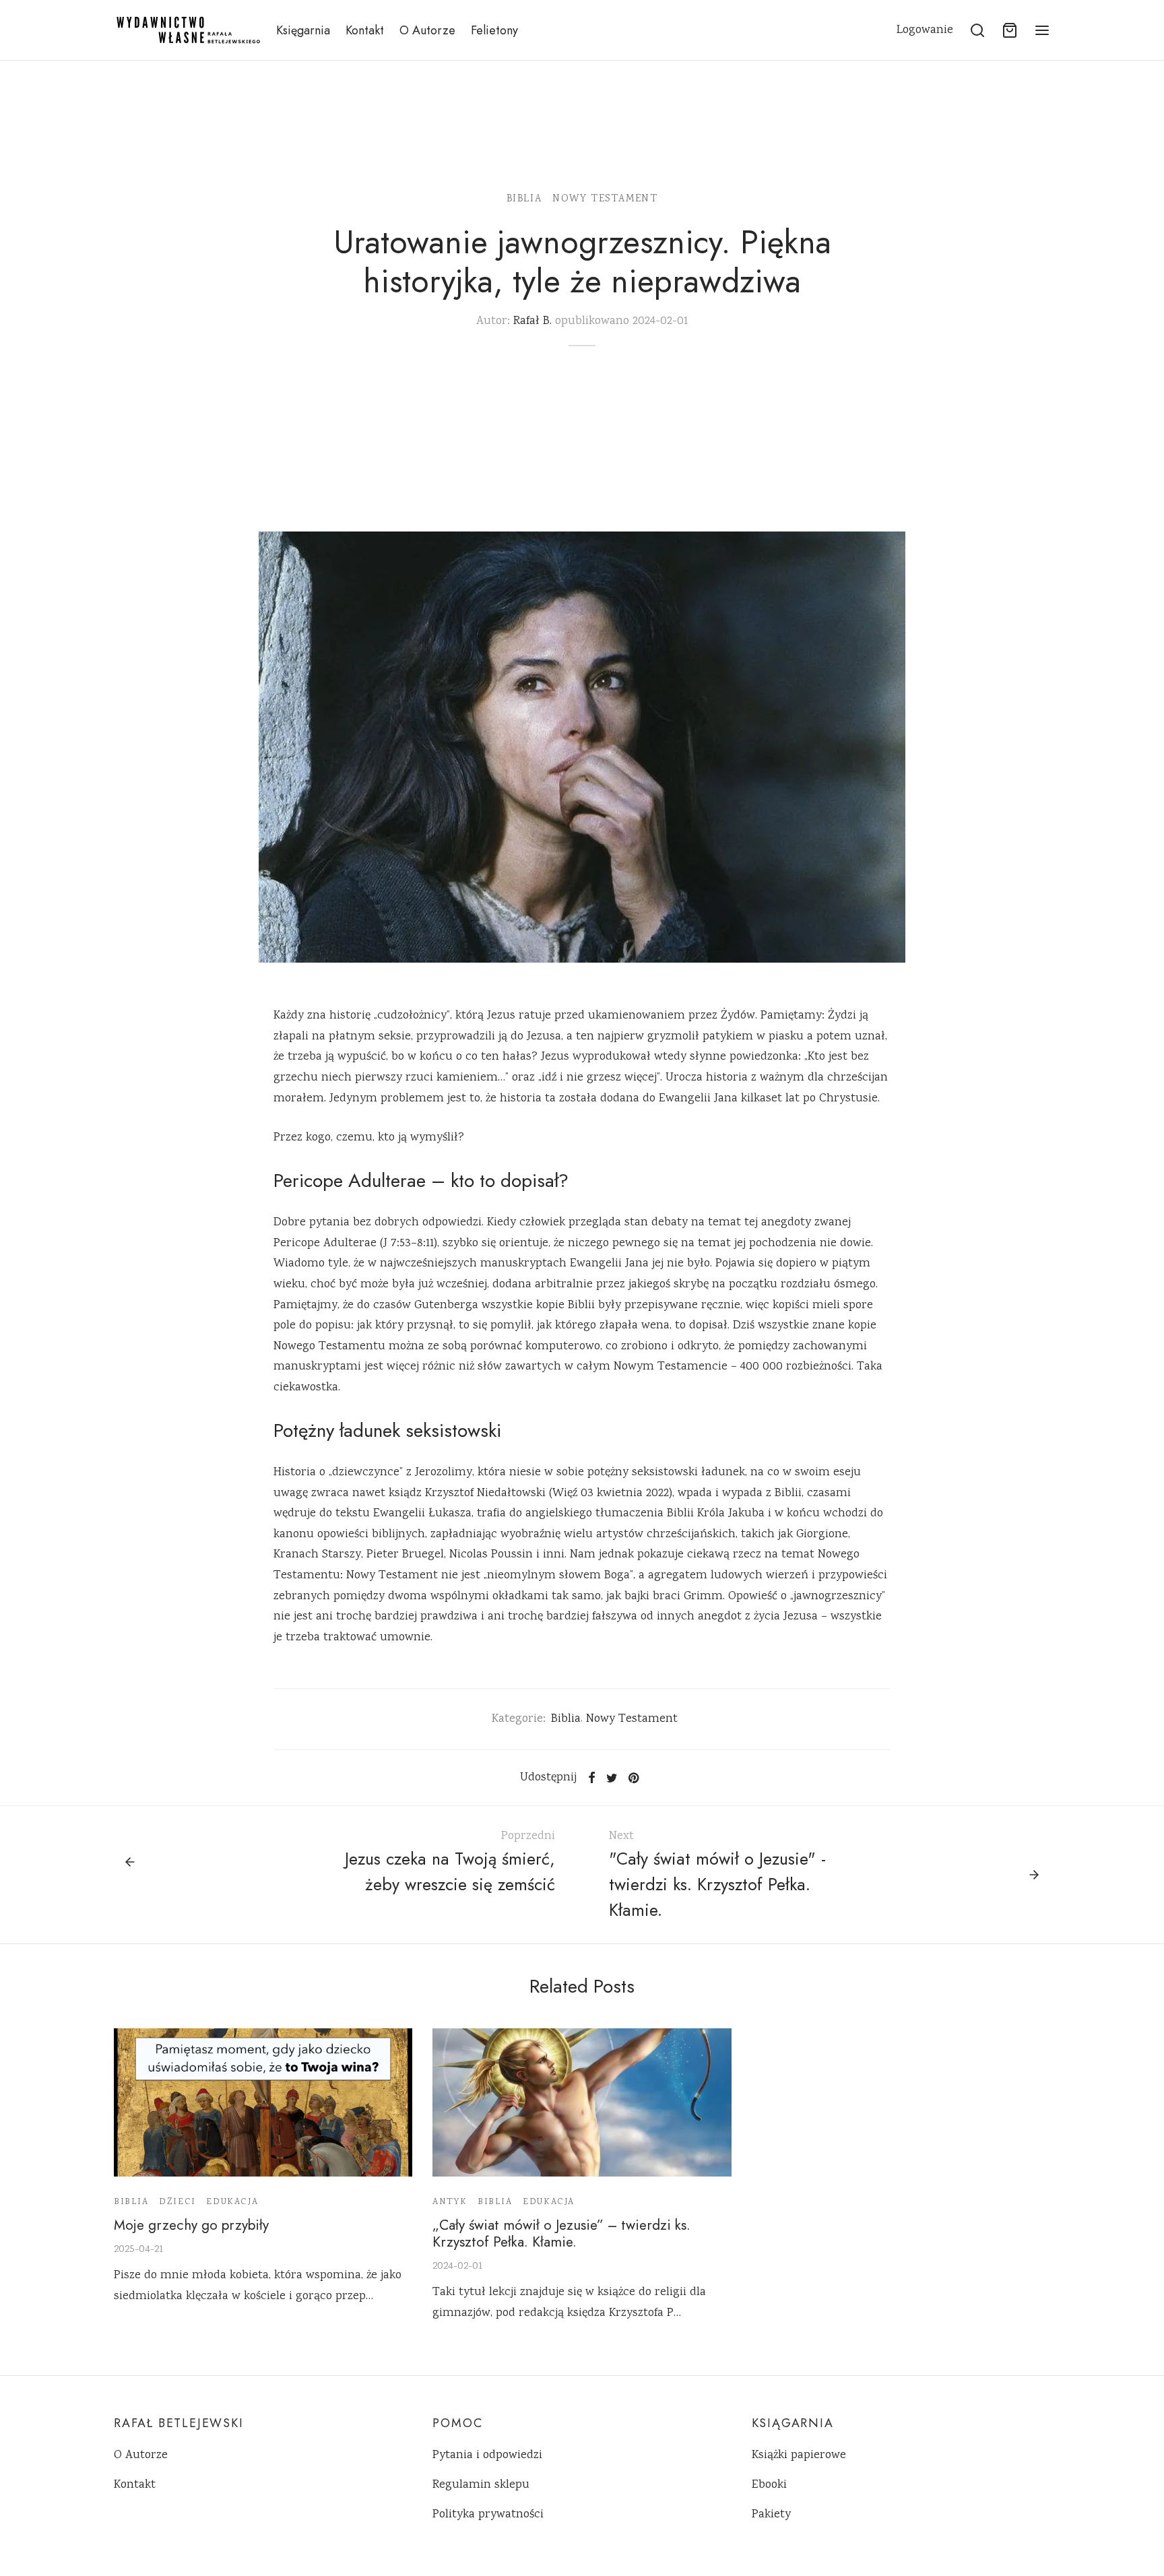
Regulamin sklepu (481, 2485)
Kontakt (365, 30)
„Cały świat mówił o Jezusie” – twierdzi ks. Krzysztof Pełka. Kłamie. (561, 2233)
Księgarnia (303, 30)
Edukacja (232, 2202)
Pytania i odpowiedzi (487, 2455)
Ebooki (769, 2485)
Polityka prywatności (488, 2515)
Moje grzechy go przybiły (191, 2225)
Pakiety (771, 2515)
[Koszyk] (1010, 30)
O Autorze (427, 30)
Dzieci (177, 2202)
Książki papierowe (799, 2455)
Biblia (524, 199)
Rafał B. (532, 321)
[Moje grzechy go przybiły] (263, 2102)
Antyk (450, 2202)
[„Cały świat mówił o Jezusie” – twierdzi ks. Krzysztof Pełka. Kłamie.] (582, 2102)
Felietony (494, 30)
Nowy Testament (605, 199)
